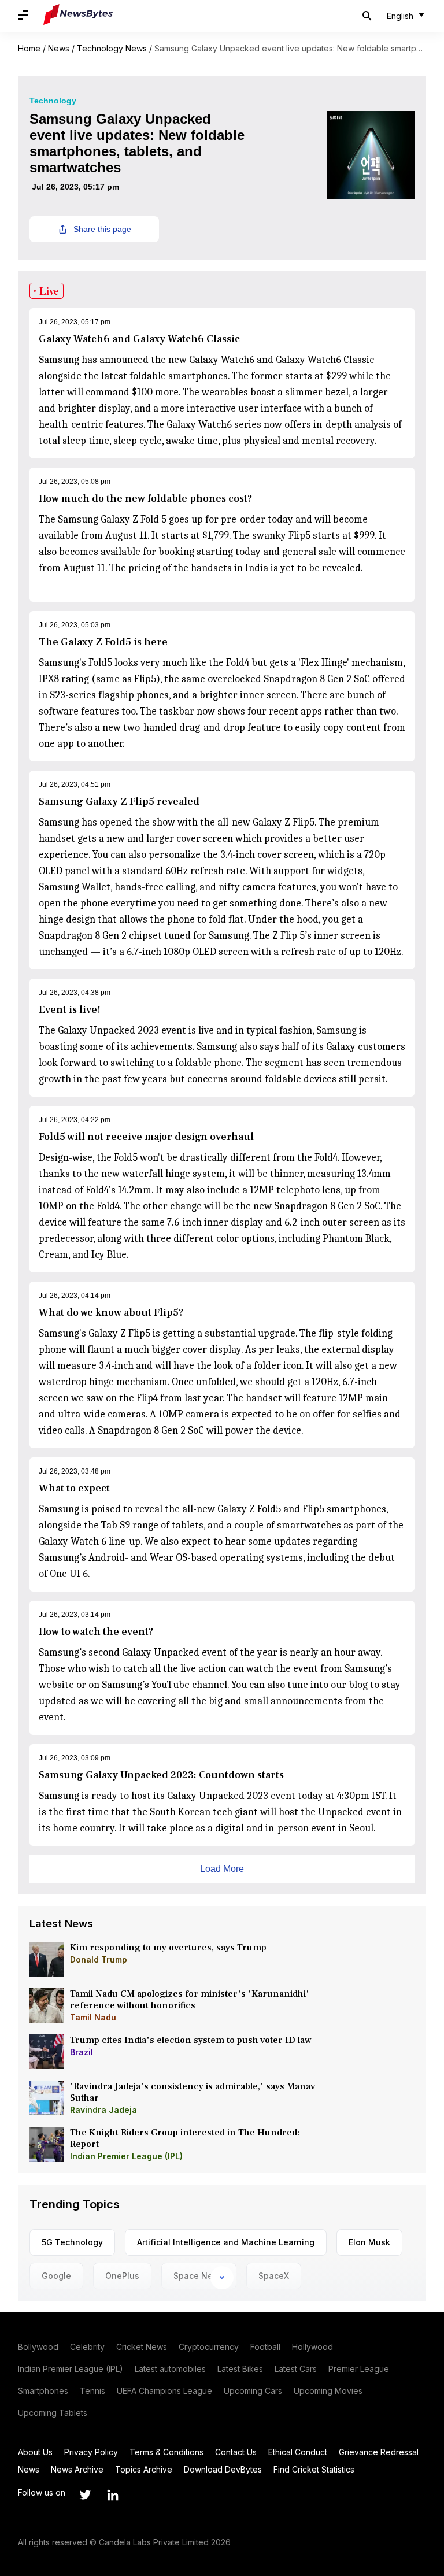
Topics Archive (144, 2469)
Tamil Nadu (93, 2017)
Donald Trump (99, 1959)
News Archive (77, 2469)
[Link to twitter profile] (85, 2495)
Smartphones (43, 2391)
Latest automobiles (170, 2369)
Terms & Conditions (166, 2452)
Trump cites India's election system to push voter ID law (191, 2040)
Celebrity (87, 2347)
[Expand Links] (222, 2278)
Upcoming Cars (253, 2391)
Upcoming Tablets (53, 2413)
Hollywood (312, 2347)
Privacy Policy (91, 2452)
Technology (53, 101)
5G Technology (72, 2242)
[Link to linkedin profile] (113, 2495)
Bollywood (38, 2347)
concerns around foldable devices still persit (286, 1079)
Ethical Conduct (298, 2452)
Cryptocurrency (209, 2347)
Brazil (82, 2052)
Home (29, 48)
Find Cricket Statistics (314, 2469)
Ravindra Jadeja (103, 2110)
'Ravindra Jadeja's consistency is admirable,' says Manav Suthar (193, 2092)
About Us (35, 2452)
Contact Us (236, 2452)
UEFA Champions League (164, 2391)
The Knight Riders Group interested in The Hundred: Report (185, 2138)
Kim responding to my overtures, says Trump (168, 1948)
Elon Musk (369, 2242)
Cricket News (142, 2347)
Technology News (112, 48)
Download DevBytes (223, 2469)
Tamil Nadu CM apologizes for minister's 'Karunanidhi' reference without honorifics (190, 2000)
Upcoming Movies (328, 2391)
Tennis (92, 2391)
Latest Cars (296, 2369)
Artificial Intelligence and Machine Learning (226, 2242)
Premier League (359, 2369)
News (59, 48)
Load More (222, 1869)
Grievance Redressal (379, 2452)
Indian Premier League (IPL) (126, 2156)
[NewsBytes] (78, 16)
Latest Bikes (240, 2369)
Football (265, 2347)
